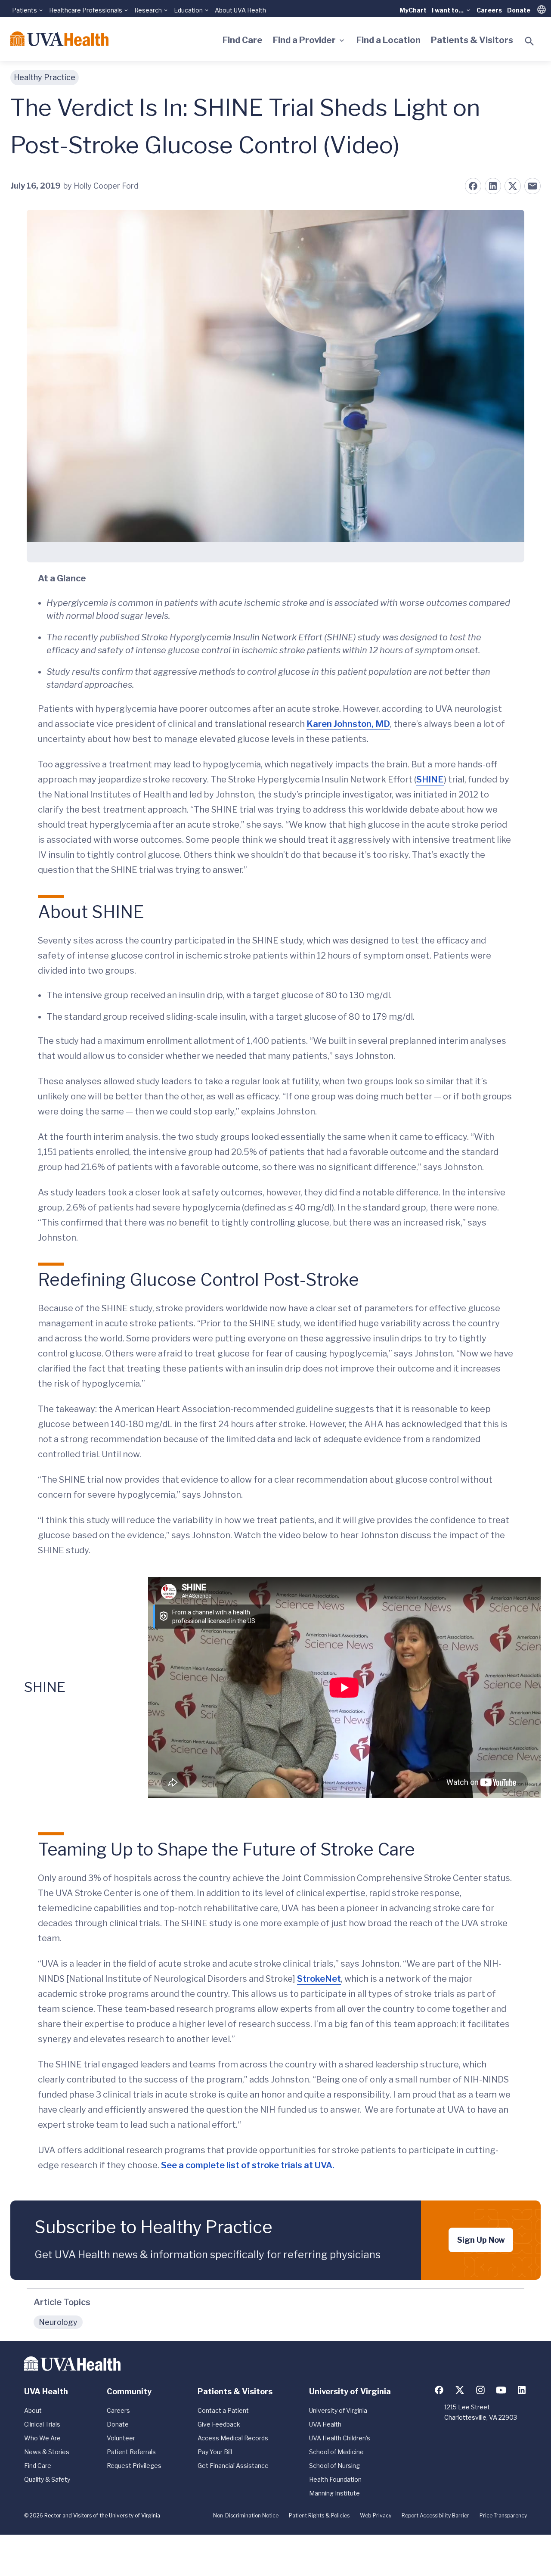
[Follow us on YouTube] (501, 2390)
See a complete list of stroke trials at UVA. (248, 2165)
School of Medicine (336, 2452)
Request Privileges (134, 2466)
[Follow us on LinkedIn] (522, 2390)
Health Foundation (335, 2479)
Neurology (58, 2322)
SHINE (430, 779)
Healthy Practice (45, 77)
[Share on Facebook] (473, 186)
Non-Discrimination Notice (246, 2515)
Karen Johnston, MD (348, 724)
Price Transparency (503, 2515)
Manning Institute (334, 2493)
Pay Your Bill (215, 2452)
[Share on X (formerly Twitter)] (513, 186)
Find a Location (388, 40)
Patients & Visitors (472, 40)
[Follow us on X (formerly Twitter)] (460, 2390)
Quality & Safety (47, 2479)
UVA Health (325, 2424)
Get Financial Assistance (233, 2466)
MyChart (413, 10)
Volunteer (121, 2438)
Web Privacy (376, 2515)
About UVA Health (240, 10)
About (33, 2410)
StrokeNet (319, 1979)
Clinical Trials (42, 2424)
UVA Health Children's (340, 2438)
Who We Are (42, 2438)
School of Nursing (334, 2466)
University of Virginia (338, 2410)
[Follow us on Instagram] (480, 2390)
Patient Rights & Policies (319, 2515)
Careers (489, 10)
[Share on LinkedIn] (493, 186)
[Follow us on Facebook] (439, 2390)
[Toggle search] (529, 41)
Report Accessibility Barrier (435, 2515)
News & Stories (47, 2452)
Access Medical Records (233, 2438)
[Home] (59, 39)
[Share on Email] (532, 186)
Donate (519, 10)
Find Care (243, 40)
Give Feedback (219, 2424)
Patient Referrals (131, 2452)
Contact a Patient (223, 2410)
